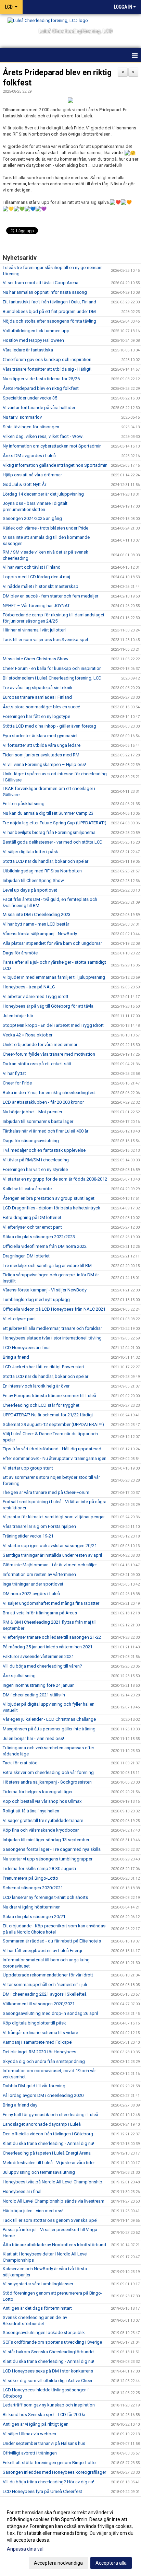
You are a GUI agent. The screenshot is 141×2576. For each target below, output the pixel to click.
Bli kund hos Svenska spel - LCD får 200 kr (44, 2415)
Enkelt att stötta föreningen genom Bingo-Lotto (49, 2463)
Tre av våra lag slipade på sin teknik (38, 688)
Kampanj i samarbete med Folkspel (38, 2042)
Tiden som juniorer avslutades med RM (41, 755)
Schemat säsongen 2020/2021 (33, 1888)
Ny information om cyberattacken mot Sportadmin (52, 446)
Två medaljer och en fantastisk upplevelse (44, 1150)
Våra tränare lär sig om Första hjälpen (39, 1526)
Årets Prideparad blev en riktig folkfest (41, 388)
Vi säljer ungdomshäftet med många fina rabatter (51, 1603)
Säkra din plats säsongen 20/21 (34, 1917)
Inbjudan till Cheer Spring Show (33, 880)
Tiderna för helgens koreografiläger (38, 1792)
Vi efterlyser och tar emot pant (32, 1227)
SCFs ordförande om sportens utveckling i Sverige (52, 2342)
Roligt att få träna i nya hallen (31, 1811)
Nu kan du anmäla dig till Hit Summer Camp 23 (48, 813)
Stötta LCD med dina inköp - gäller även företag (49, 726)
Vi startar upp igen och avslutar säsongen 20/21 (50, 1546)
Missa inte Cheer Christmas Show (36, 659)
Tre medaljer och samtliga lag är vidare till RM (47, 1266)
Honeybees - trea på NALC (29, 987)
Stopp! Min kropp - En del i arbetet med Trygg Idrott (53, 1025)
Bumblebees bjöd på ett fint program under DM (49, 311)
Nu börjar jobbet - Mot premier (33, 1112)
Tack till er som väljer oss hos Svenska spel (45, 640)
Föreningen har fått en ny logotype (36, 716)
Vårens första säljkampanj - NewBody (40, 934)
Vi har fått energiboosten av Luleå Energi (42, 1951)
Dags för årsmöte (20, 953)
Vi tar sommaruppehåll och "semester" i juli (45, 1985)
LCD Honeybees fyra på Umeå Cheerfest (42, 2491)
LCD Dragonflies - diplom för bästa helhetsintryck (52, 1208)
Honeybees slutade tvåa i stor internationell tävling (52, 1338)
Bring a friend (16, 1357)
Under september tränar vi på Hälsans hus (44, 2443)
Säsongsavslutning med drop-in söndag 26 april (50, 2013)
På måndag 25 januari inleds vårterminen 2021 (48, 1647)
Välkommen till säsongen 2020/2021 (39, 2004)
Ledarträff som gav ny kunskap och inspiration (49, 2405)
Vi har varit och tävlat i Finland (32, 567)
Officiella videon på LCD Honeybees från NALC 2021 (54, 1309)
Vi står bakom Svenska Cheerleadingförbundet (49, 2352)
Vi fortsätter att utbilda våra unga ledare (42, 745)
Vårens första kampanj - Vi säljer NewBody (45, 1290)
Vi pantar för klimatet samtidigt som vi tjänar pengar (54, 1517)
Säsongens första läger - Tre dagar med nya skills (52, 1849)
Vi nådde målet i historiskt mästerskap (41, 586)
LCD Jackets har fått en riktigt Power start (43, 1367)
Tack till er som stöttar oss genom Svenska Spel (50, 2220)
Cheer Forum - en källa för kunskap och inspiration (52, 668)
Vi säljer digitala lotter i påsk (30, 852)
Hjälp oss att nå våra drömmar (32, 475)
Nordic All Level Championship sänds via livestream (54, 2201)
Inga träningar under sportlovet (33, 1584)
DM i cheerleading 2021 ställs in (34, 1695)
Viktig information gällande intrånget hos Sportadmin (55, 465)
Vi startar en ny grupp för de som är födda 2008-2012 (55, 1179)
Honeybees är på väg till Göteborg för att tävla (48, 1006)
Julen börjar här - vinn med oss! (33, 1738)
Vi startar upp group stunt (28, 1468)
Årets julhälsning (19, 1676)
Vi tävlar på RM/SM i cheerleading (36, 1160)
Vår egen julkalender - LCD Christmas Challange (49, 1719)
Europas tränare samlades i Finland (37, 697)
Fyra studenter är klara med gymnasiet (40, 736)
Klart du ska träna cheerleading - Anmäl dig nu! (48, 2143)
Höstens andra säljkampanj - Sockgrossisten (47, 1782)
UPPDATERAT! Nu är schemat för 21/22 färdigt (48, 1415)
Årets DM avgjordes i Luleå (29, 456)
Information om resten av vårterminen (39, 1574)
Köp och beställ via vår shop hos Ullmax (42, 1801)
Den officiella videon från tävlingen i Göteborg (48, 2134)
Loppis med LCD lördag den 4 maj (36, 577)
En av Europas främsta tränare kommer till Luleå (49, 1396)
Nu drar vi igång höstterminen (32, 1907)
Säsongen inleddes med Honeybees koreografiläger (54, 2472)
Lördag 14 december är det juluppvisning (43, 494)
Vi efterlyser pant (19, 1319)
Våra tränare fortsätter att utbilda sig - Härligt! (47, 369)
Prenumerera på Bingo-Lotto (30, 1878)
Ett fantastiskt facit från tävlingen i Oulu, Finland (49, 302)
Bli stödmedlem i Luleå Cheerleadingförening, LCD (52, 678)
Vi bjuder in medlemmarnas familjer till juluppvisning (54, 977)
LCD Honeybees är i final (27, 1348)
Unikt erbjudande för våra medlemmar (40, 1045)
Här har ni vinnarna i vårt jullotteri (34, 630)
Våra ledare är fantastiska (28, 350)
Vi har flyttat (14, 1073)
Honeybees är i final (22, 2191)
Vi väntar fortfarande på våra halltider (39, 408)
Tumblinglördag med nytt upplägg (36, 1299)
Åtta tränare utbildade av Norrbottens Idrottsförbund (54, 2245)
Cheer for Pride (17, 1083)
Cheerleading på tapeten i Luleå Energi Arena (47, 2153)
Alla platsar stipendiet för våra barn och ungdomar (52, 943)
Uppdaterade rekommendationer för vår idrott (48, 1975)
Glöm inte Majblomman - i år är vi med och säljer (50, 1565)
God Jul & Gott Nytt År (24, 484)
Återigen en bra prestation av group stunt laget (49, 1198)
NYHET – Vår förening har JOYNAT (36, 606)
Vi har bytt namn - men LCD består (36, 924)
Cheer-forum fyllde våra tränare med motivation (49, 1054)
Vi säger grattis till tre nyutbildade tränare (43, 1820)
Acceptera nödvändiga (58, 2563)
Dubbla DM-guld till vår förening (34, 2086)
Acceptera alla (111, 2563)
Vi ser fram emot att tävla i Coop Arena (41, 283)
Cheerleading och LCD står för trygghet (41, 1405)
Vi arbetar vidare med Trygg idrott (36, 996)
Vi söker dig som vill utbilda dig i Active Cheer (48, 2381)
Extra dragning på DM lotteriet (32, 1217)
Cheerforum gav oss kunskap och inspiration (47, 359)
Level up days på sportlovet (30, 890)
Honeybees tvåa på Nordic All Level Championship (53, 2182)
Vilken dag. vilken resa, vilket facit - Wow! (43, 436)
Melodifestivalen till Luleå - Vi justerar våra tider (49, 2163)
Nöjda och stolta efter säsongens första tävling (49, 321)
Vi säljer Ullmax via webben (29, 2434)
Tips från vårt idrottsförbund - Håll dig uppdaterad (52, 1449)
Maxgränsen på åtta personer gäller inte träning (49, 1729)
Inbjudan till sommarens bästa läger (38, 1121)
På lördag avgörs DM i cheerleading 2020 (43, 2095)
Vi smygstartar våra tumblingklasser (38, 2284)
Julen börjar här (18, 1016)
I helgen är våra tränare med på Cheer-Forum (46, 1492)
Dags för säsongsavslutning (31, 1141)
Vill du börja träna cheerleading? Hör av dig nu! (48, 2482)
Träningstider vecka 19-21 (28, 1536)
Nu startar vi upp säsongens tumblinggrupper (48, 1859)
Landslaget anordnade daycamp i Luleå (42, 2124)
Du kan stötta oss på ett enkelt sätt (37, 1064)
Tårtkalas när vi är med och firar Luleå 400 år (46, 1131)
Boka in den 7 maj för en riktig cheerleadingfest (49, 1093)
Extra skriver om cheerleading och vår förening (48, 1772)
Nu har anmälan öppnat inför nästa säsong (45, 292)
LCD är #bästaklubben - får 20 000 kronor (43, 1102)
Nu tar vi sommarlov (22, 417)
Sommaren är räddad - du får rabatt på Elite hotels (52, 1941)
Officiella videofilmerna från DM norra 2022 (45, 1246)
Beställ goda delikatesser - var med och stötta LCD (53, 842)
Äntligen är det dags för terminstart (37, 2308)
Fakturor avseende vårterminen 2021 (38, 1656)
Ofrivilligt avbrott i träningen (30, 2453)
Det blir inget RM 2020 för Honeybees (40, 2052)
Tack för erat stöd (20, 1763)
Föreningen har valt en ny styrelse (35, 1169)
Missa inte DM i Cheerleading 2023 (37, 914)
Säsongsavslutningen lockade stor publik (44, 2333)
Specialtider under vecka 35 (30, 398)
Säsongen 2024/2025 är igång (32, 518)
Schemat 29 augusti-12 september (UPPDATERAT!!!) (53, 1424)
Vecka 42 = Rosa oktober (28, 1035)
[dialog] (70, 2537)
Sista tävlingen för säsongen (31, 427)
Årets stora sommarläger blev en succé (41, 707)
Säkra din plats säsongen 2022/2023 (39, 1237)
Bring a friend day (20, 2105)
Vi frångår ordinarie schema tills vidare (40, 2033)
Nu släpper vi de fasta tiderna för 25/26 (41, 379)
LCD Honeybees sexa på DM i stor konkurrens (48, 2371)
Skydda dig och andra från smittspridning (44, 2061)
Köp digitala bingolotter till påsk (34, 2023)
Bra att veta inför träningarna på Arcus (40, 1613)
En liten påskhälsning (24, 804)
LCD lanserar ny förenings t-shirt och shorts (45, 1897)
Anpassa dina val (25, 2549)
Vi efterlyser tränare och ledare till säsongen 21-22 (52, 1637)
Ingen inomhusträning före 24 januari (39, 1685)
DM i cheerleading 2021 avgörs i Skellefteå (45, 1994)
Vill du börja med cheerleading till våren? (42, 1666)
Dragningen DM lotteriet (26, 1256)
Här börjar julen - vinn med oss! (33, 2211)
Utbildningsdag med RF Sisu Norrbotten (42, 871)
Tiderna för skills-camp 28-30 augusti (39, 1869)
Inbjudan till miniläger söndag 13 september (46, 1840)
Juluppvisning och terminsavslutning (39, 2172)
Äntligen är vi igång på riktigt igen (36, 2424)
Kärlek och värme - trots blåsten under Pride (46, 528)
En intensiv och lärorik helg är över (36, 1386)
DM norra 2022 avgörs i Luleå (31, 1594)
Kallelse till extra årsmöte (27, 1189)
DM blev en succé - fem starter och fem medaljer (50, 596)
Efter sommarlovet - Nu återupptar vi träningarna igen (55, 1458)
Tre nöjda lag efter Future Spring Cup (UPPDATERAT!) (55, 823)
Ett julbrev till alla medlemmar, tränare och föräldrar (52, 1328)
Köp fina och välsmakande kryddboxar (41, 1830)
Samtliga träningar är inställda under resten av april (52, 1555)
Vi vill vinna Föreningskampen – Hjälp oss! (44, 764)
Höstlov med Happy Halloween (33, 340)
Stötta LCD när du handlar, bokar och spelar (46, 861)
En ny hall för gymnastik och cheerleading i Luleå (50, 2115)
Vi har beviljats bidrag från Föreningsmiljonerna (49, 832)
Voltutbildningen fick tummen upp (36, 331)
